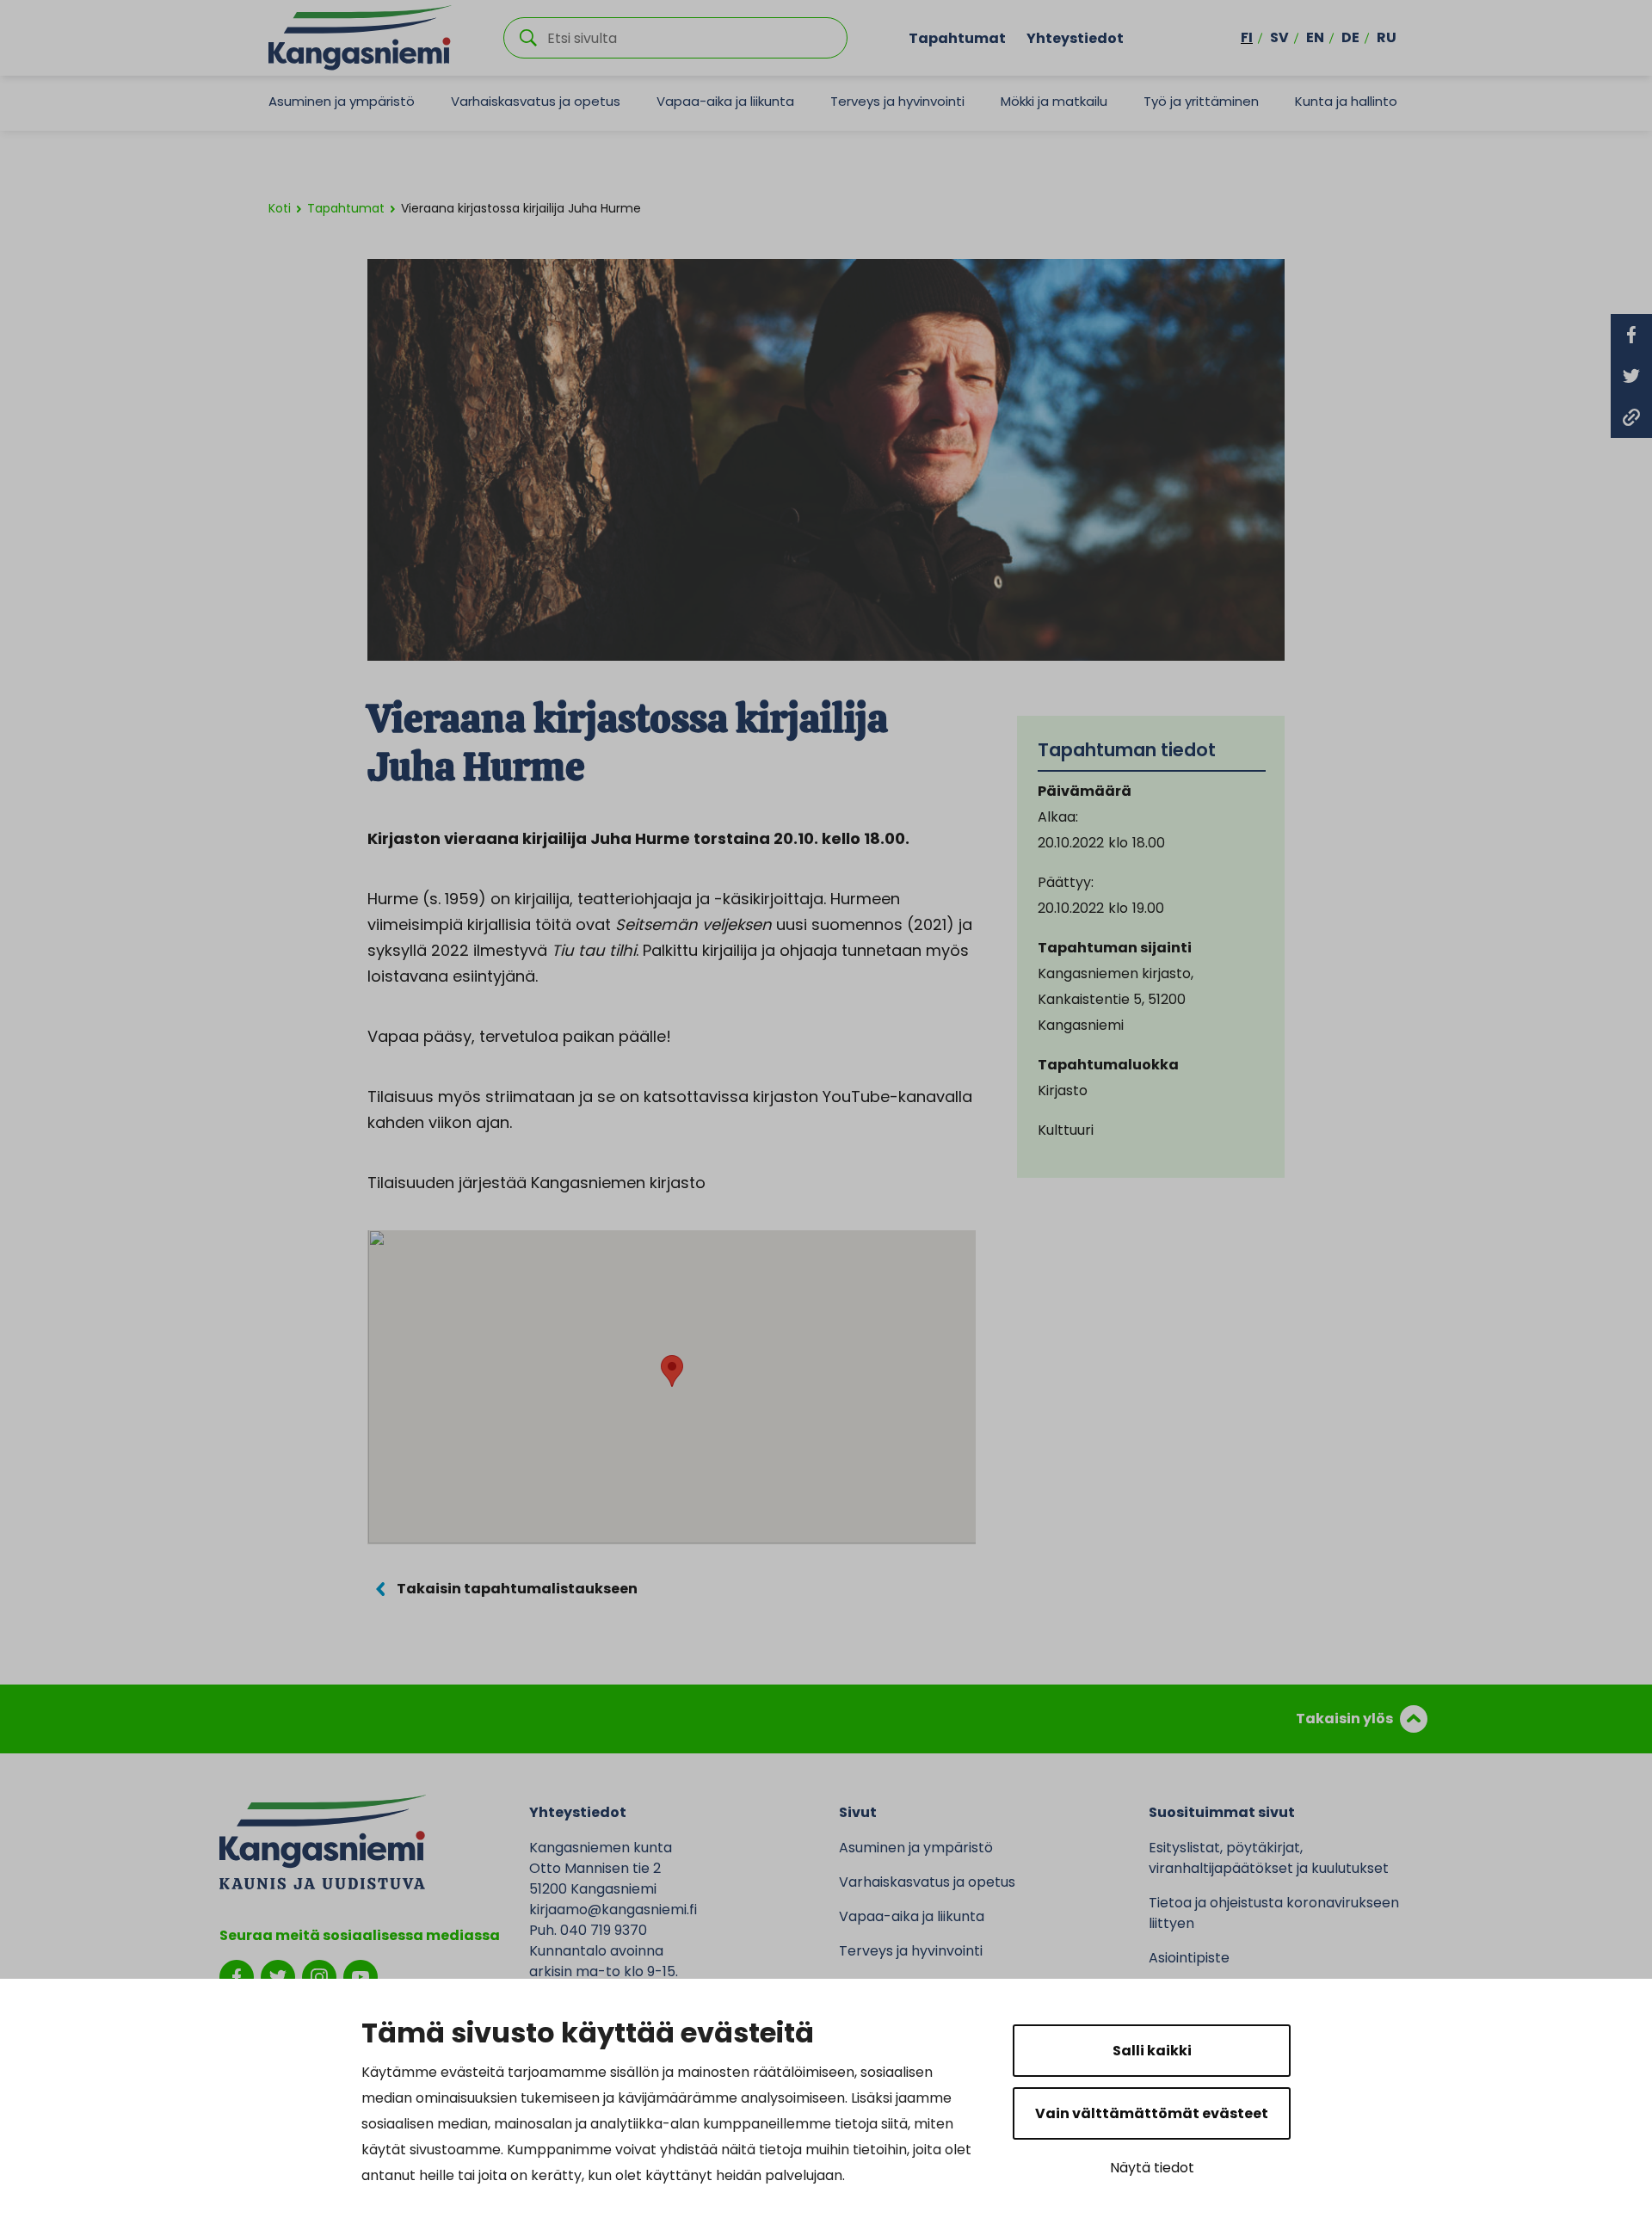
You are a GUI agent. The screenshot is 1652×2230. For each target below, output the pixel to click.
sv (1279, 37)
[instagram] (319, 1976)
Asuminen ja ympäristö (342, 101)
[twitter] (278, 1976)
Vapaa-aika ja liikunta (725, 101)
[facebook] (237, 1976)
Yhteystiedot (1075, 37)
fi (1247, 37)
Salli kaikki (1152, 2051)
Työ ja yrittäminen (1201, 101)
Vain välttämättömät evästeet (1152, 2113)
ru (1387, 37)
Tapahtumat (957, 37)
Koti (280, 208)
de (1350, 37)
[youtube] (361, 1976)
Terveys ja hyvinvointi (897, 101)
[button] (672, 1371)
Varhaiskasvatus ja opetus (536, 101)
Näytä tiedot (1152, 2168)
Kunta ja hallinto (1346, 101)
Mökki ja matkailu (1054, 101)
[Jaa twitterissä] (1631, 376)
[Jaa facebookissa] (1631, 335)
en (1315, 37)
